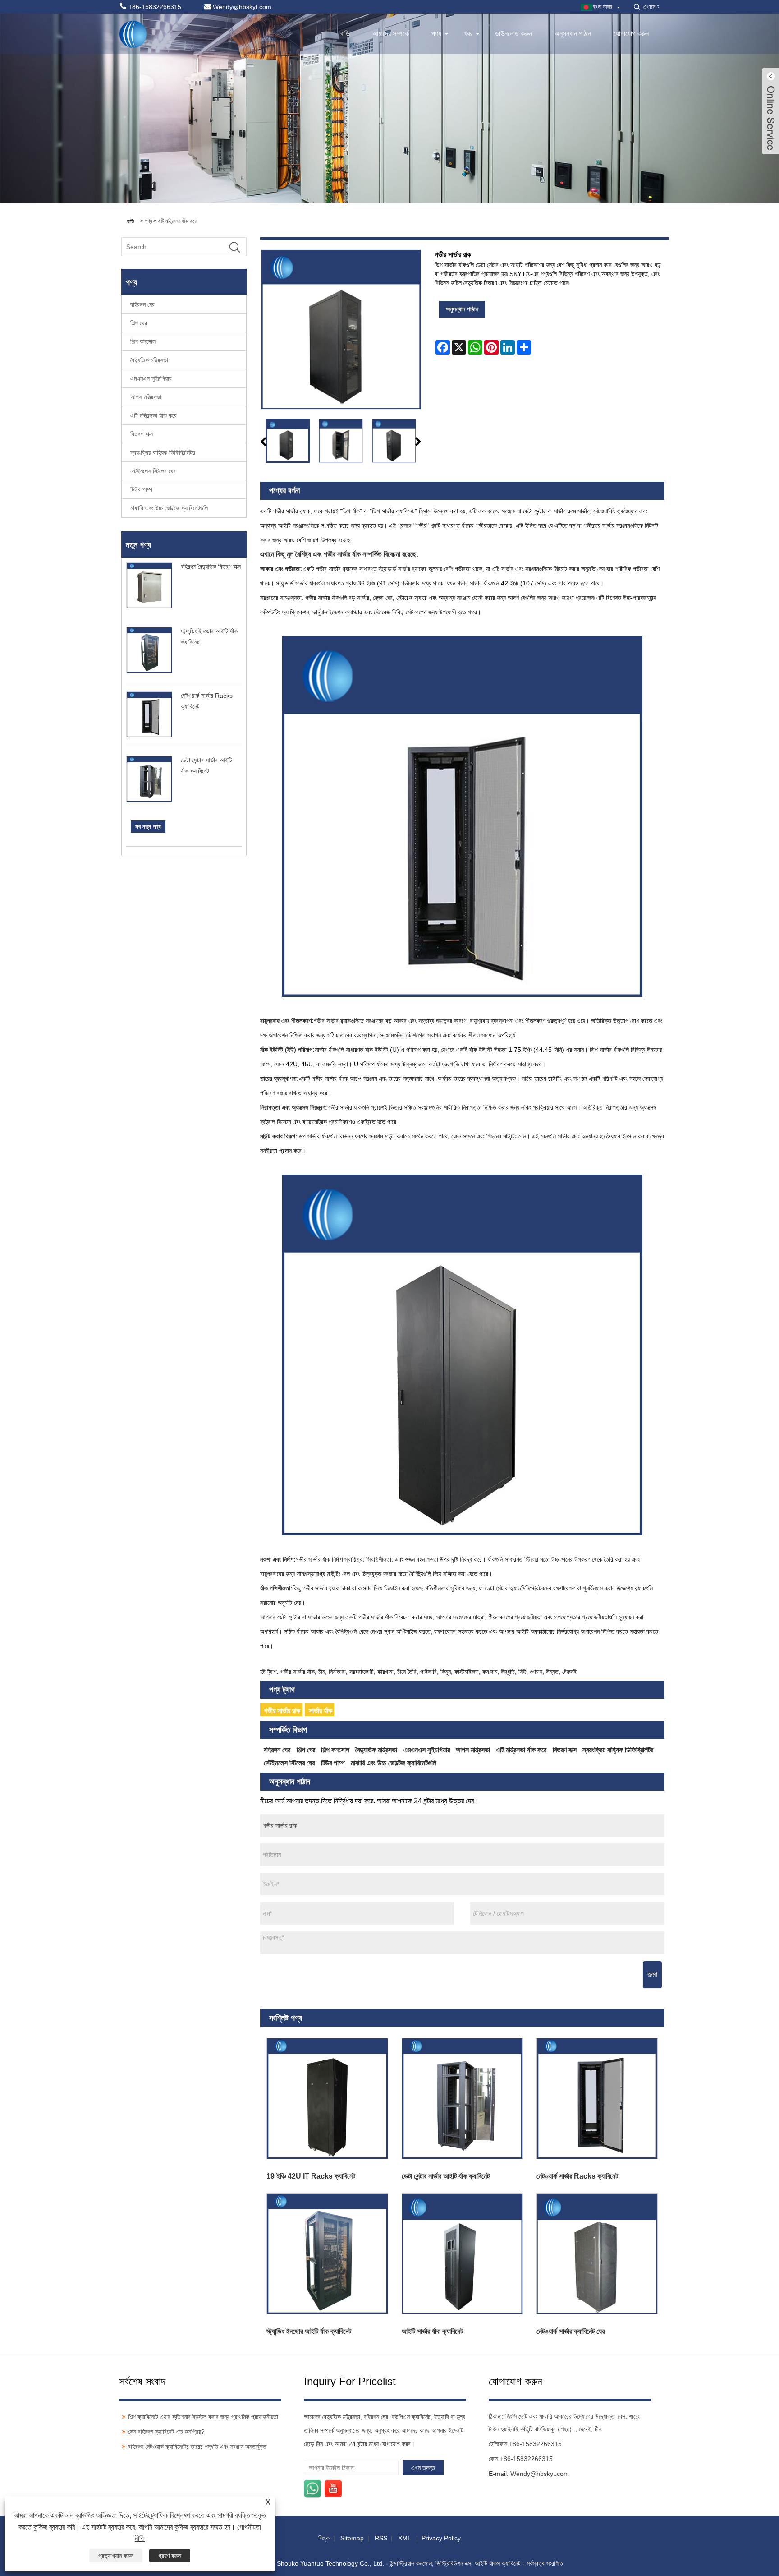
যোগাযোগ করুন (631, 34)
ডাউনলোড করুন (513, 34)
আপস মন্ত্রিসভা (146, 397)
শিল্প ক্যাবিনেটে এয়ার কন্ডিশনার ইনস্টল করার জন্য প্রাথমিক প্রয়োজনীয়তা (203, 2417)
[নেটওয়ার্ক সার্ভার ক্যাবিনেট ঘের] (597, 2254)
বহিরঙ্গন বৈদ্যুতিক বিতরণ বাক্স (211, 567)
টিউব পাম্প (141, 489)
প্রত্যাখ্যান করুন (116, 2556)
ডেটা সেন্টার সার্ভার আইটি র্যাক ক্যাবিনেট (446, 2176)
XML (404, 2538)
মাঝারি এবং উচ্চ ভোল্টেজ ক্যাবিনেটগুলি (169, 508)
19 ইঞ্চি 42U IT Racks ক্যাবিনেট (311, 2176)
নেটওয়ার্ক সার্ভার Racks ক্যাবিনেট (577, 2176)
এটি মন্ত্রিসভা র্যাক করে (177, 221)
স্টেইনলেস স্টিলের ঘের (153, 471)
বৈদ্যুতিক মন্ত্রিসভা (149, 360)
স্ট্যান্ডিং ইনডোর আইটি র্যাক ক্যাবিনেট (309, 2331)
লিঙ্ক (324, 2538)
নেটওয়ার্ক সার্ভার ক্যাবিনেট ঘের (571, 2331)
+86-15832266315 (535, 2444)
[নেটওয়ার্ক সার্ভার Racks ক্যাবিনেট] (597, 2099)
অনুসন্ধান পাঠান (573, 34)
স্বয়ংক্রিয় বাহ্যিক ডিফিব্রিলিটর (163, 452)
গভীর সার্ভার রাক (282, 1711)
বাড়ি (345, 34)
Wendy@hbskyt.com (540, 2474)
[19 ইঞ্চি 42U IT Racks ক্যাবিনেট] (328, 2099)
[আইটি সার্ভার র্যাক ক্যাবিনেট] (462, 2254)
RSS (381, 2538)
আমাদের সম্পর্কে (391, 34)
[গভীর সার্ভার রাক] (288, 441)
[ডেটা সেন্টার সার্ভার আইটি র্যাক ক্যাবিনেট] (462, 2099)
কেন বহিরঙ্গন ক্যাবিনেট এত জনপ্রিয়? (166, 2432)
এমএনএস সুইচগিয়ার (151, 378)
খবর (468, 34)
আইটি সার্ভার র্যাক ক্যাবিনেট (432, 2331)
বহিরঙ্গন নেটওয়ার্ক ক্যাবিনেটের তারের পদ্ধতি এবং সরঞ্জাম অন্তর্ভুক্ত (197, 2447)
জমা (652, 1975)
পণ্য (436, 34)
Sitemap (352, 2538)
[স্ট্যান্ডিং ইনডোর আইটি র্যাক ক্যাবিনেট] (328, 2254)
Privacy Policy (441, 2538)
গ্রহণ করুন (170, 2556)
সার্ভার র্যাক (321, 1711)
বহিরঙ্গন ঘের (142, 304)
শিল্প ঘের (139, 323)
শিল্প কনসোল (143, 341)
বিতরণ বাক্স (142, 434)
